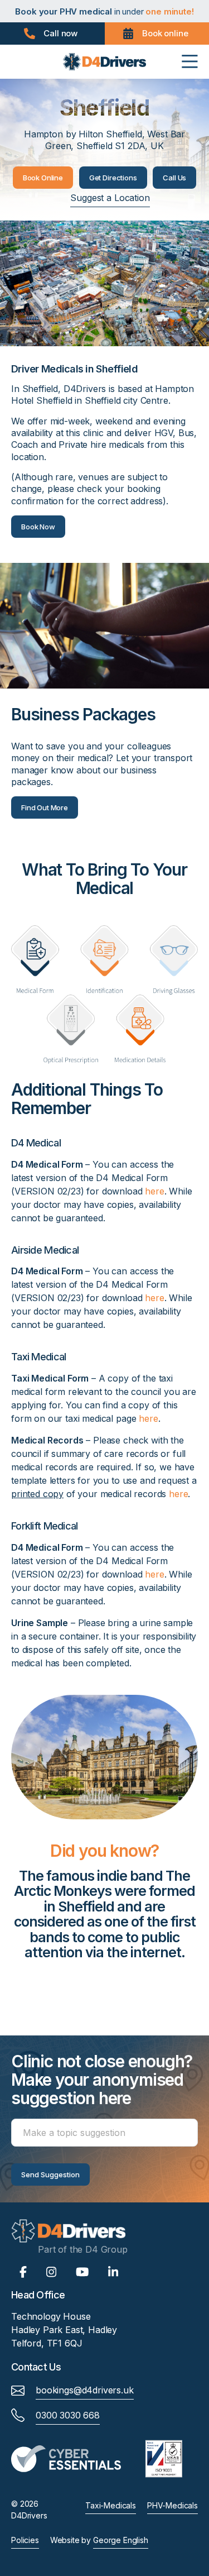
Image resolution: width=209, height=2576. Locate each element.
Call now (60, 33)
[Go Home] (105, 61)
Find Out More (45, 807)
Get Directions (113, 178)
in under (104, 11)
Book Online (43, 178)
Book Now (38, 527)
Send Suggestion (50, 2174)
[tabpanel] (104, 1919)
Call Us (174, 178)
